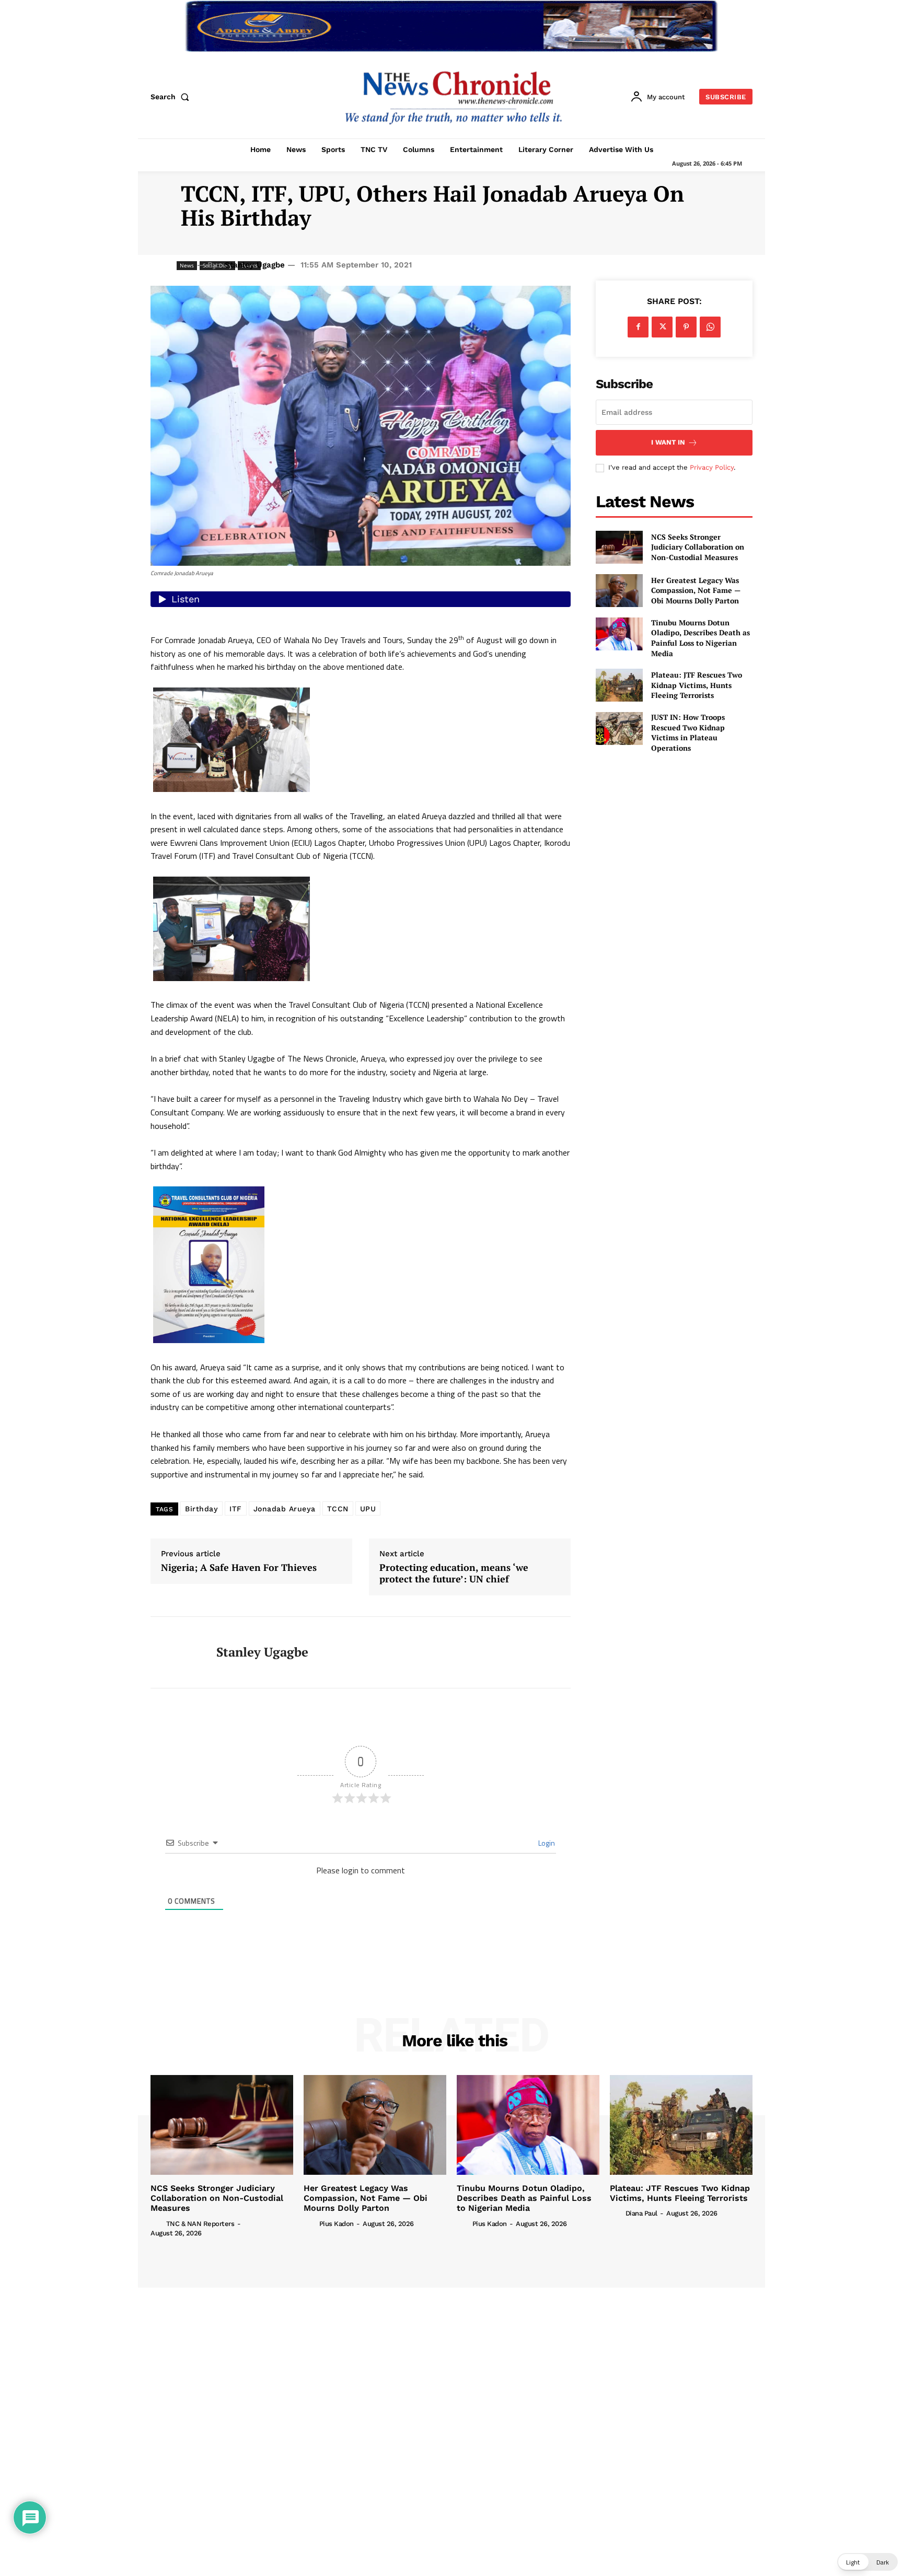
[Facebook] (638, 327)
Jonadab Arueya (285, 1509)
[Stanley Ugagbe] (176, 1652)
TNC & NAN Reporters (200, 2224)
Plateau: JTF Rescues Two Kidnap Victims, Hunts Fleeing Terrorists (697, 685)
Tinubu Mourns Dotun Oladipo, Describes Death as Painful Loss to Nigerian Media (701, 638)
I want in (668, 442)
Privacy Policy (712, 467)
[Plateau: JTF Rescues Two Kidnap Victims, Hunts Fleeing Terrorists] (619, 685)
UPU (368, 1509)
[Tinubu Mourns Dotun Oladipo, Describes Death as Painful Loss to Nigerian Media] (619, 634)
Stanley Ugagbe (255, 265)
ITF (236, 1509)
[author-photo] (157, 2223)
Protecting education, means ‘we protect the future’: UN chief (454, 1573)
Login (546, 1843)
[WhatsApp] (710, 327)
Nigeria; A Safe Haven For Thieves (239, 1568)
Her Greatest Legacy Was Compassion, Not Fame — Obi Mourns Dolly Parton (696, 590)
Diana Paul (641, 2213)
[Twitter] (662, 327)
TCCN (338, 1509)
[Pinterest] (686, 327)
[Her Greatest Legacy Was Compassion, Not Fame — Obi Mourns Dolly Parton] (619, 591)
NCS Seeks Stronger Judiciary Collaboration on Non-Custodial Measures (698, 547)
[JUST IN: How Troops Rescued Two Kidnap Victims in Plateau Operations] (619, 728)
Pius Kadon (337, 2224)
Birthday (201, 1509)
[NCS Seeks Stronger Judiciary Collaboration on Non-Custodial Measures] (619, 547)
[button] (172, 97)
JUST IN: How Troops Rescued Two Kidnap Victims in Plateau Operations (688, 732)
